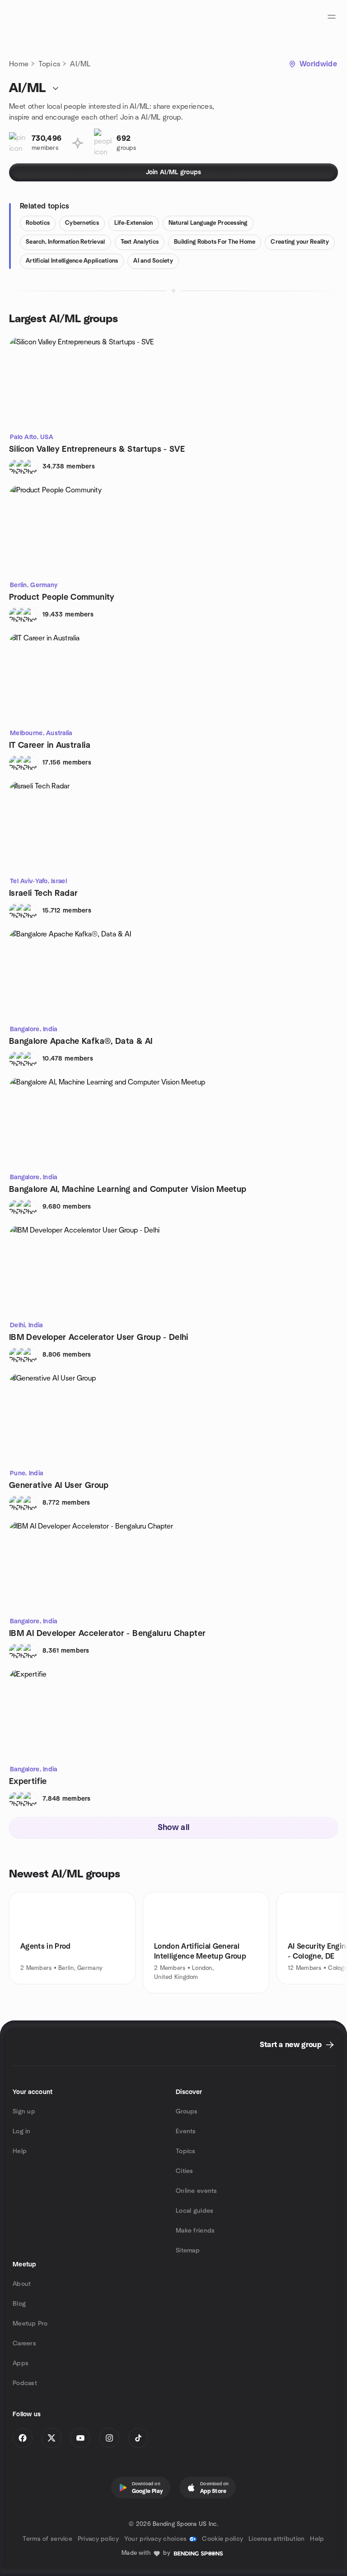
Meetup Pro (30, 2324)
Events (186, 2131)
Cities (185, 2171)
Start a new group (291, 2045)
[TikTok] (138, 2438)
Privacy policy (98, 2539)
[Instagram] (109, 2438)
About (22, 2284)
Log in (22, 2131)
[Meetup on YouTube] (80, 2438)
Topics (49, 64)
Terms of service (47, 2539)
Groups (187, 2112)
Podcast (25, 2383)
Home (19, 64)
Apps (21, 2363)
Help (20, 2151)
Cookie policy (223, 2539)
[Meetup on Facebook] (23, 2438)
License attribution (277, 2539)
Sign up (24, 2112)
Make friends (195, 2231)
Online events (197, 2191)
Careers (24, 2344)
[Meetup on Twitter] (52, 2438)
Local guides (195, 2211)
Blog (19, 2304)
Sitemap (188, 2251)
